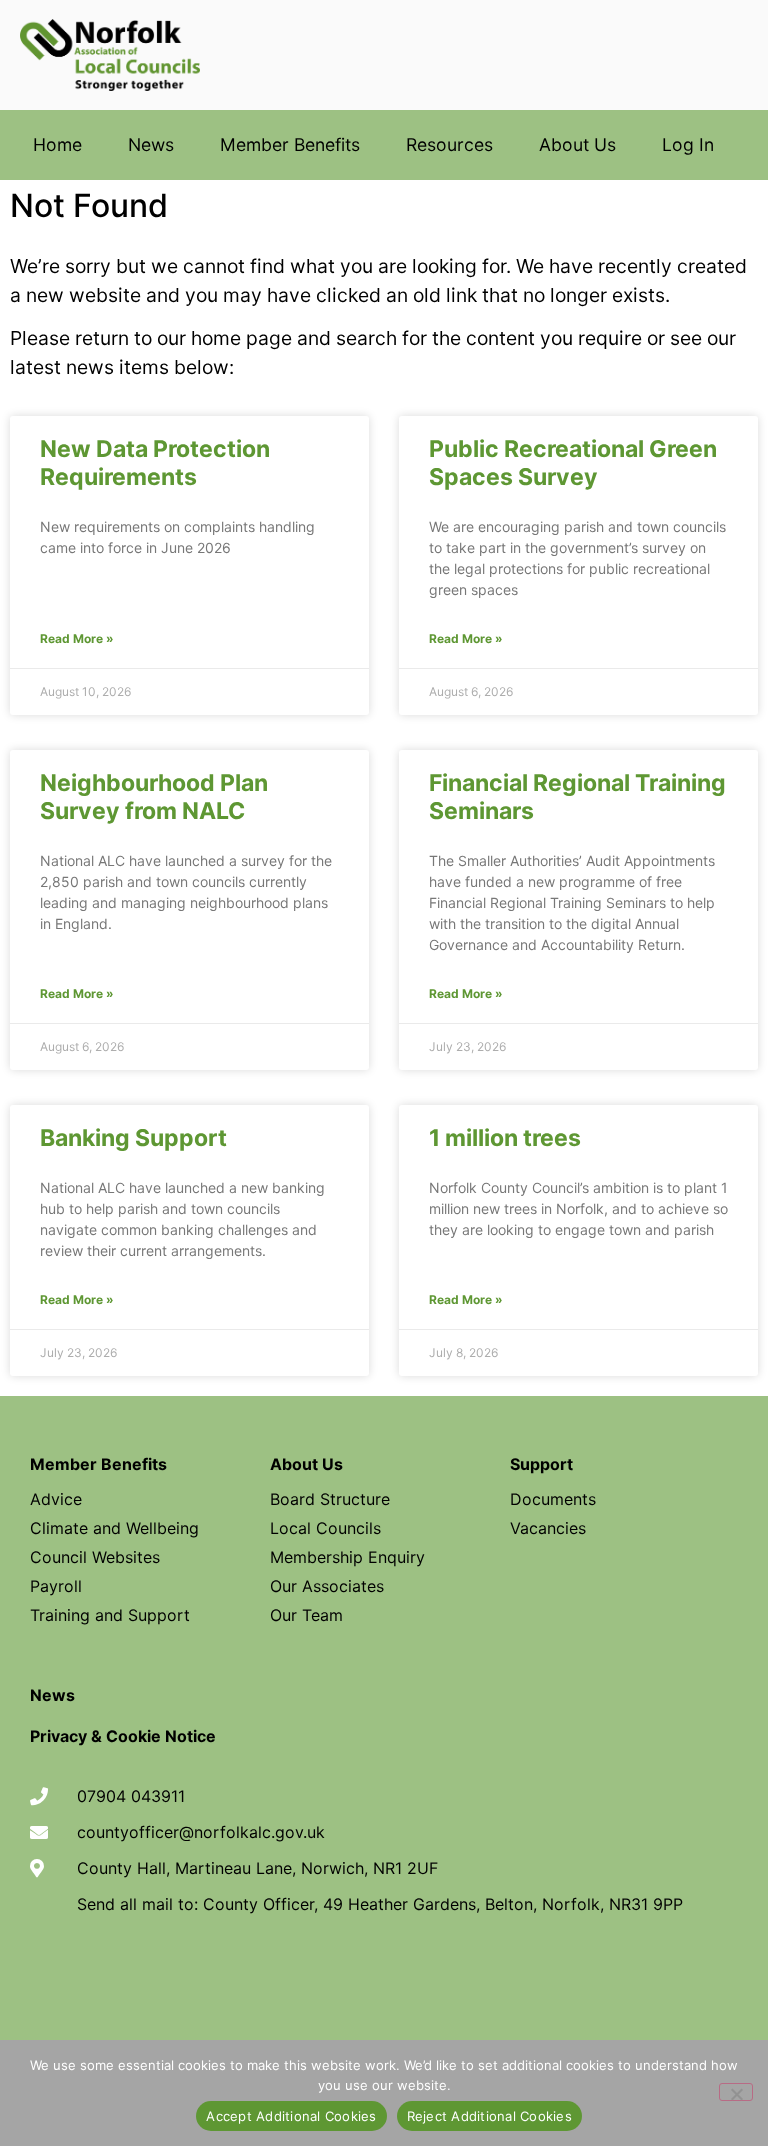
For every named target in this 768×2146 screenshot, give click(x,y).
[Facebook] (320, 1976)
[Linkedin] (448, 1976)
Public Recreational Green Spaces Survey (573, 463)
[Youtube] (384, 1976)
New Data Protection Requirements (155, 463)
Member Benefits (290, 144)
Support (541, 1464)
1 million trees (505, 1138)
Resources (449, 144)
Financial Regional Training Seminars (577, 797)
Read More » (77, 638)
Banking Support (133, 1138)
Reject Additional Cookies (489, 2116)
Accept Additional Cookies (291, 2116)
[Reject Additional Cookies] (736, 2092)
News (151, 144)
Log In (688, 144)
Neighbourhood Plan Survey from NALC (154, 797)
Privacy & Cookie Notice (123, 1736)
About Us (577, 144)
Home (57, 144)
